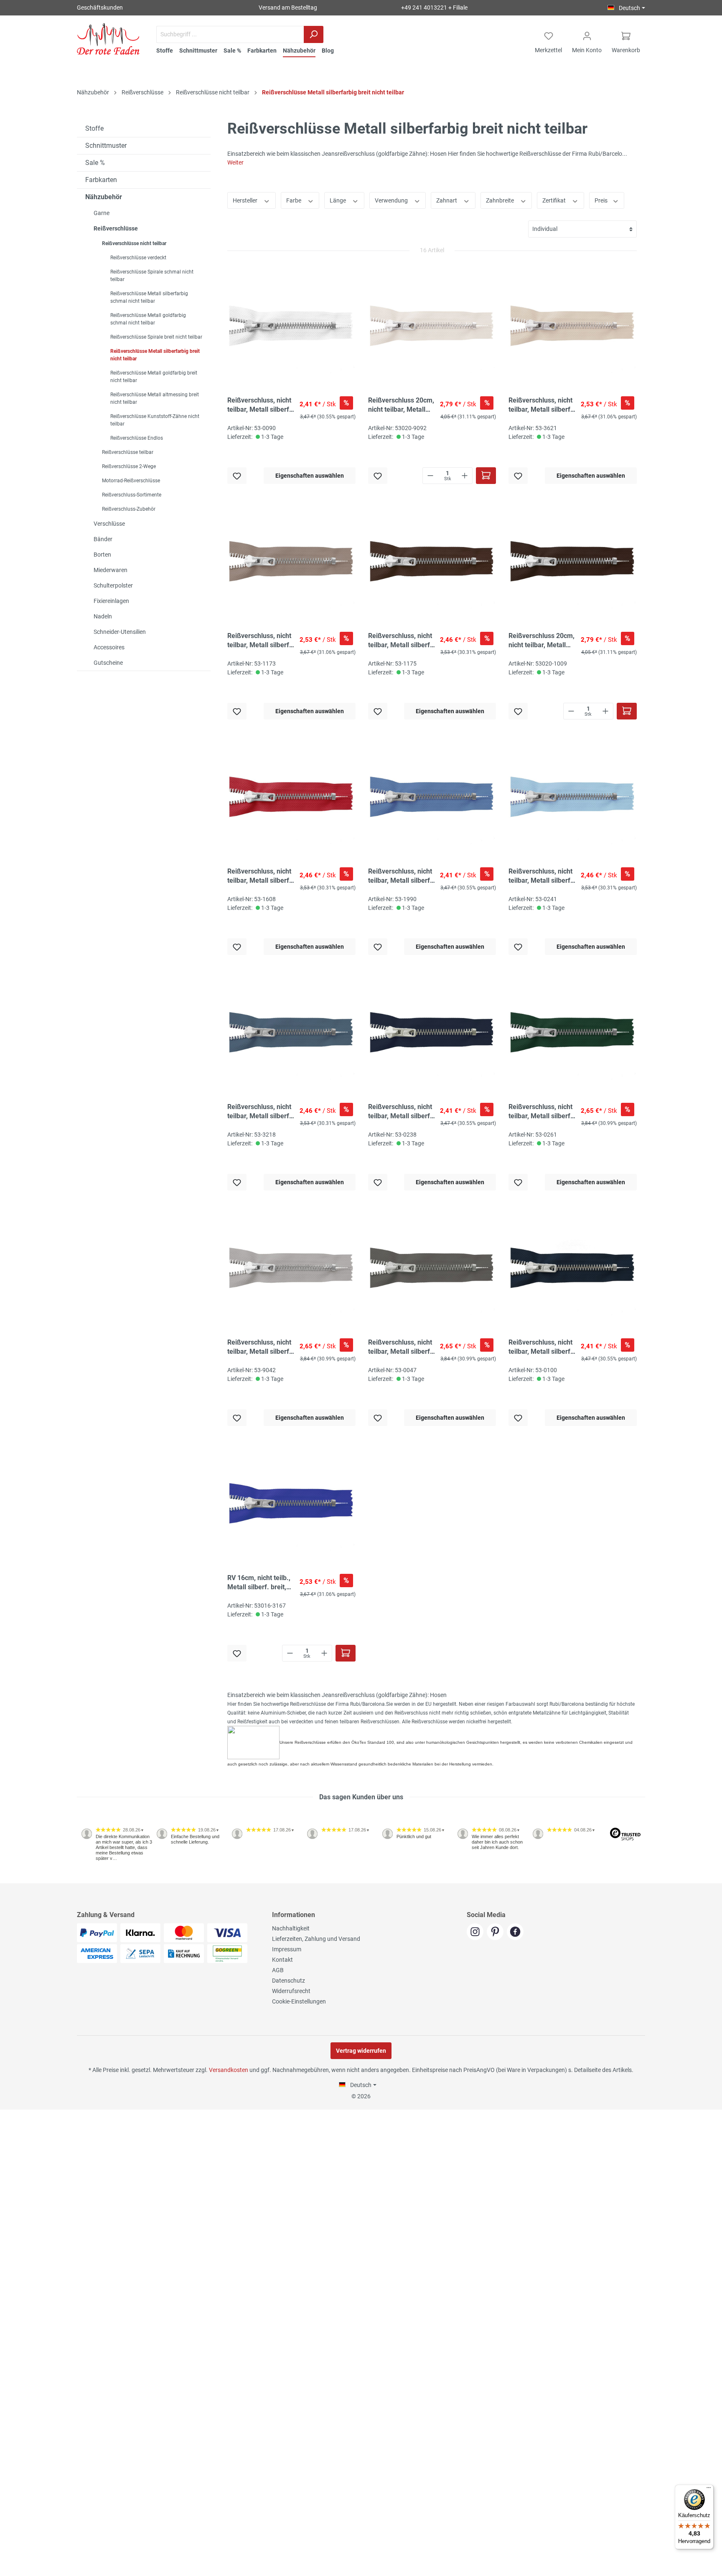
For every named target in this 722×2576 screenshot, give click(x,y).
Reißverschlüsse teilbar (128, 452)
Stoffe (94, 128)
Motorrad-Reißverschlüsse (131, 481)
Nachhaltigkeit (291, 1928)
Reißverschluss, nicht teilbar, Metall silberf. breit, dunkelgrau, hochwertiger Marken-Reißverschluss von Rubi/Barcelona (402, 1347)
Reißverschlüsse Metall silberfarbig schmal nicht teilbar (149, 297)
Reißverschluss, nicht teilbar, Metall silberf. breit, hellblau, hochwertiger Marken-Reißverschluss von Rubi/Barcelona (542, 876)
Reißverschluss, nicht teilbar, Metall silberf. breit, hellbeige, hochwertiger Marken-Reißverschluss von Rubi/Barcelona (542, 405)
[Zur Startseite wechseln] (108, 39)
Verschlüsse (109, 524)
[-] (430, 476)
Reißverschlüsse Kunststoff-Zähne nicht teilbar (155, 420)
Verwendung (392, 200)
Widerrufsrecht (291, 1991)
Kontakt (282, 1960)
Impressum (287, 1949)
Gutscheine (108, 663)
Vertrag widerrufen (361, 2051)
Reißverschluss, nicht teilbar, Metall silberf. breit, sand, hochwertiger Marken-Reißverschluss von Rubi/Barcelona (261, 641)
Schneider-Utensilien (120, 632)
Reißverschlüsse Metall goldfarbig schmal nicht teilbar (148, 319)
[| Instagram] (477, 1933)
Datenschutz (289, 1981)
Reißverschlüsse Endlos (137, 438)
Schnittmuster (106, 146)
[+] (465, 476)
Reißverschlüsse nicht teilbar (134, 243)
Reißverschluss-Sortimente (132, 495)
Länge (338, 200)
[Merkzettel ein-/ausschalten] (237, 476)
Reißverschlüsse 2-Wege (129, 466)
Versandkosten (229, 2070)
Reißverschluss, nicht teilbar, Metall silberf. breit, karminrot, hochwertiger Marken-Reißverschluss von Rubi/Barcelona (261, 876)
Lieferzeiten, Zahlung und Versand (316, 1939)
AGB (278, 1970)
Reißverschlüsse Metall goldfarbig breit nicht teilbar (154, 377)
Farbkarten (101, 180)
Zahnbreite (501, 200)
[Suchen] (314, 34)
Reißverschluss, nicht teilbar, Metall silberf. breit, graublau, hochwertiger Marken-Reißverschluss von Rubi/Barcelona (402, 876)
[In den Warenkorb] (486, 476)
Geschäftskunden (100, 8)
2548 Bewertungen (103, 1880)
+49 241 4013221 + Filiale (434, 8)
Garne (102, 213)
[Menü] (709, 2490)
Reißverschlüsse (116, 228)
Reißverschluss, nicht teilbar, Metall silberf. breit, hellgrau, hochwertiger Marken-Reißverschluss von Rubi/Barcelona (261, 1347)
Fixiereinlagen (111, 601)
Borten (102, 555)
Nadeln (103, 616)
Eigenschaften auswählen (310, 476)
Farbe (294, 200)
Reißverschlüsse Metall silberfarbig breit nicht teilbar (155, 355)
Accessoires (109, 647)
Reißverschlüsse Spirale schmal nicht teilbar (152, 276)
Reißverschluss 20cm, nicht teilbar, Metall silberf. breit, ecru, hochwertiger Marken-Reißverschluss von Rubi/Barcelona (402, 405)
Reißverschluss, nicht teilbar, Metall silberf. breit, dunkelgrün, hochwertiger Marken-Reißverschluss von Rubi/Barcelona (542, 1112)
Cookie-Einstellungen (299, 2001)
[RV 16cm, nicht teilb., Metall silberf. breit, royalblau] (291, 1503)
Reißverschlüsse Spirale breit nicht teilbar (156, 337)
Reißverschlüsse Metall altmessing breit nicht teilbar (155, 398)
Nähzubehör (104, 197)
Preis (602, 200)
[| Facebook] (516, 1933)
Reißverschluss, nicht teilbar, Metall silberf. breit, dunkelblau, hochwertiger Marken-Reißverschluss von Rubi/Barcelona (402, 1112)
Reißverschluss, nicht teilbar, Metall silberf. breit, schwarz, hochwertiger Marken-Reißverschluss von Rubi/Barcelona (542, 1347)
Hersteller (246, 200)
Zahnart (447, 200)
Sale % (95, 163)
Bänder (103, 539)
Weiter (235, 162)
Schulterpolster (113, 585)
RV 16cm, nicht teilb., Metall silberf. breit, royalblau (259, 1583)
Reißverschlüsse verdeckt (138, 258)
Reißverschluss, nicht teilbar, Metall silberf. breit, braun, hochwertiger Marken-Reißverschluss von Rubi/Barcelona (402, 641)
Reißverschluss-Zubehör (129, 509)
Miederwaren (111, 570)
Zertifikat (555, 200)
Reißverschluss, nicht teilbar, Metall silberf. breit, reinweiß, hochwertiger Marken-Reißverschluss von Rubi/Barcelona (261, 405)
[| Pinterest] (497, 1933)
